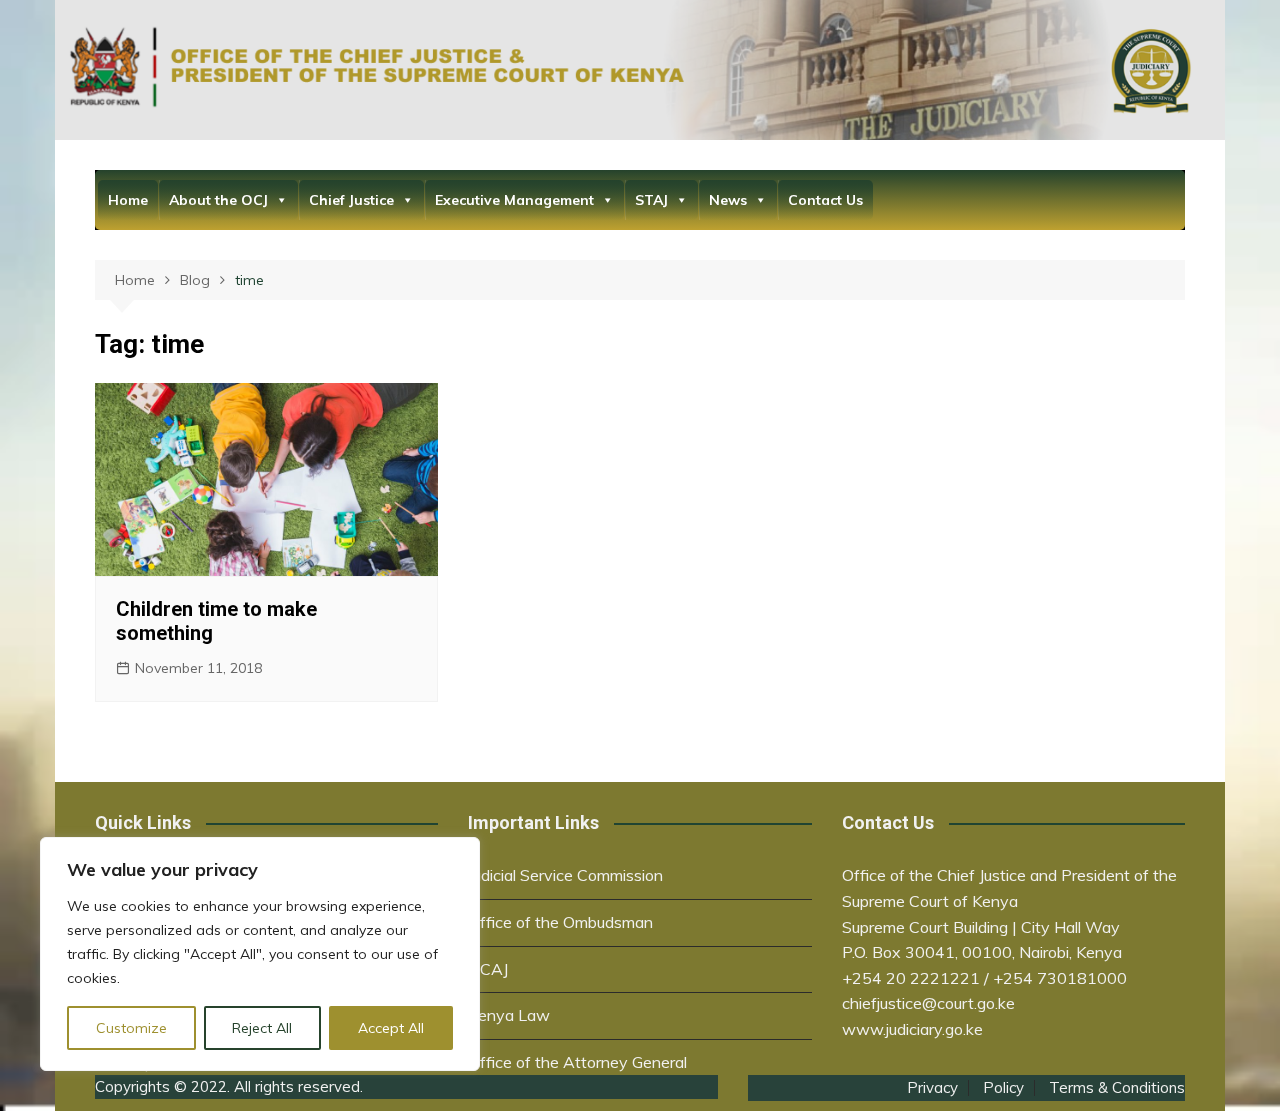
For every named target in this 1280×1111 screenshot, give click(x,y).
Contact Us (825, 200)
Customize (131, 1028)
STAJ (651, 200)
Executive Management (514, 200)
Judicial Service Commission (565, 875)
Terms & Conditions (1117, 1088)
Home (128, 200)
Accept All (391, 1028)
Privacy (932, 1088)
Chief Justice (351, 200)
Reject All (262, 1028)
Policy (1003, 1088)
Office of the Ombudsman (560, 922)
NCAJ (488, 969)
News (728, 200)
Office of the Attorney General (577, 1062)
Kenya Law (509, 1015)
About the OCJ (218, 200)
